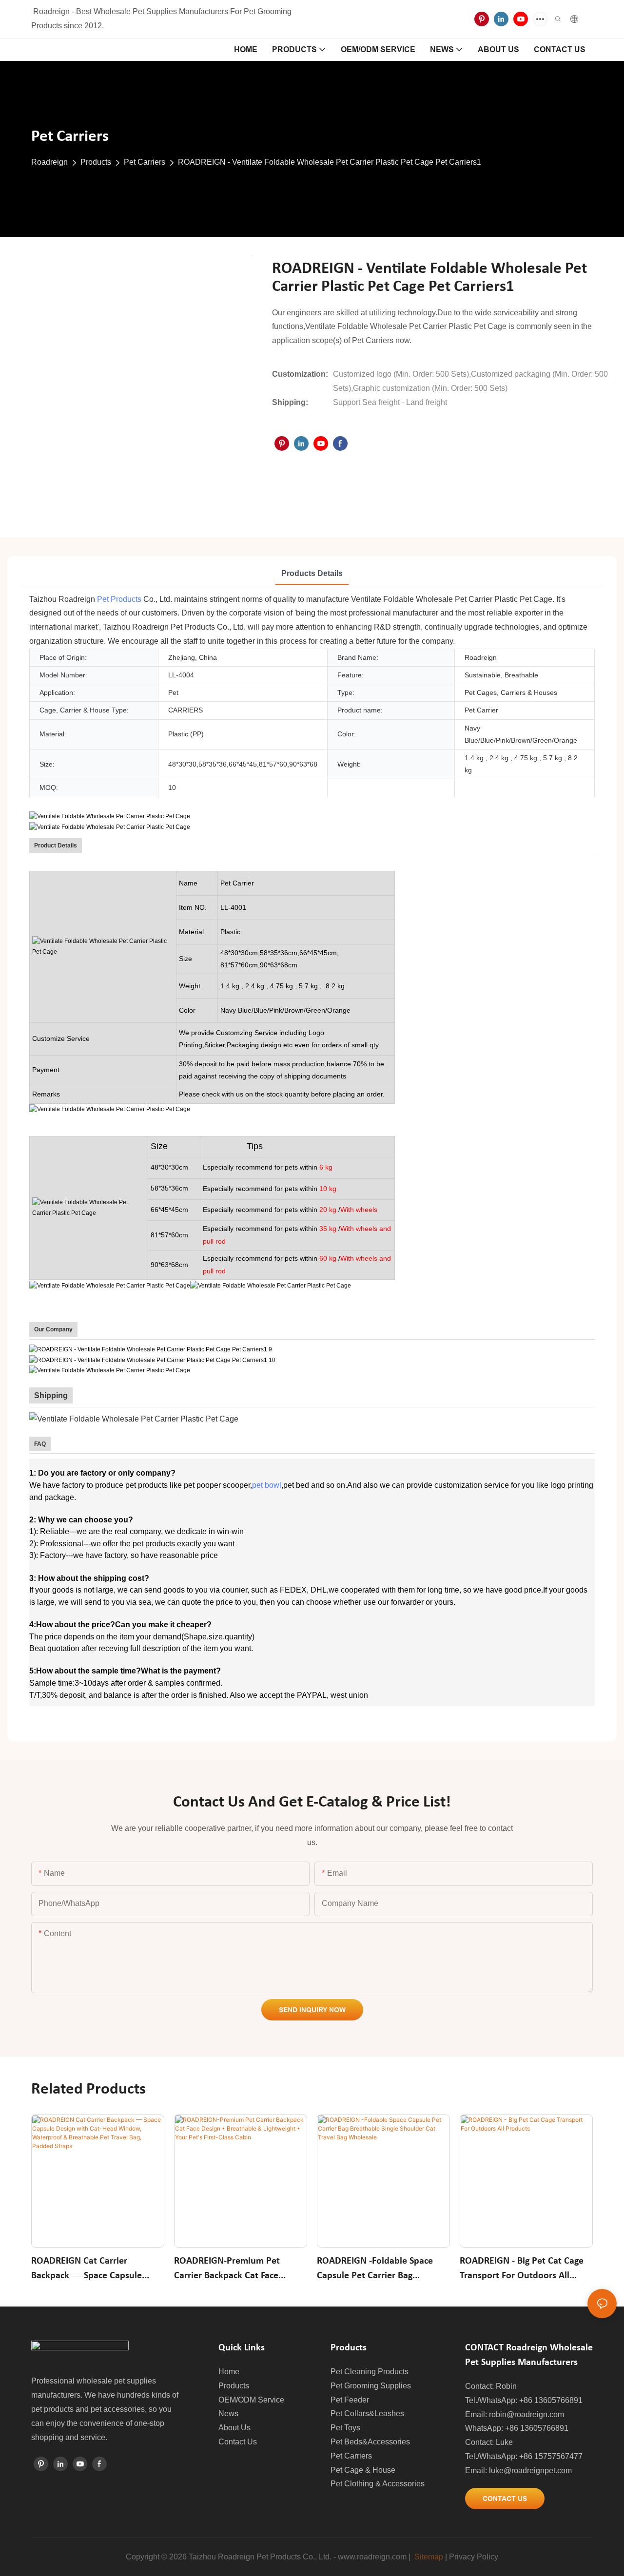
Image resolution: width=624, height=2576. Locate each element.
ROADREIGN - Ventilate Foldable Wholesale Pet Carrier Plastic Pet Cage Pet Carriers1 (330, 162)
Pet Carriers (145, 162)
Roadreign (49, 162)
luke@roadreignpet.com (530, 2470)
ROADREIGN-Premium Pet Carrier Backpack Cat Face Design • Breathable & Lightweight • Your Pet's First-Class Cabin (234, 2270)
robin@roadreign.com (526, 2414)
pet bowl (267, 1485)
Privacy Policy (474, 2557)
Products (96, 162)
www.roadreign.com (372, 2557)
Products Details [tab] (312, 573)
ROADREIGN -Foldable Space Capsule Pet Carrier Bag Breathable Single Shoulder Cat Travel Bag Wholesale (380, 2270)
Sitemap (429, 2557)
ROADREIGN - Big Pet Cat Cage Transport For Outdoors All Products (522, 2270)
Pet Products (119, 599)
